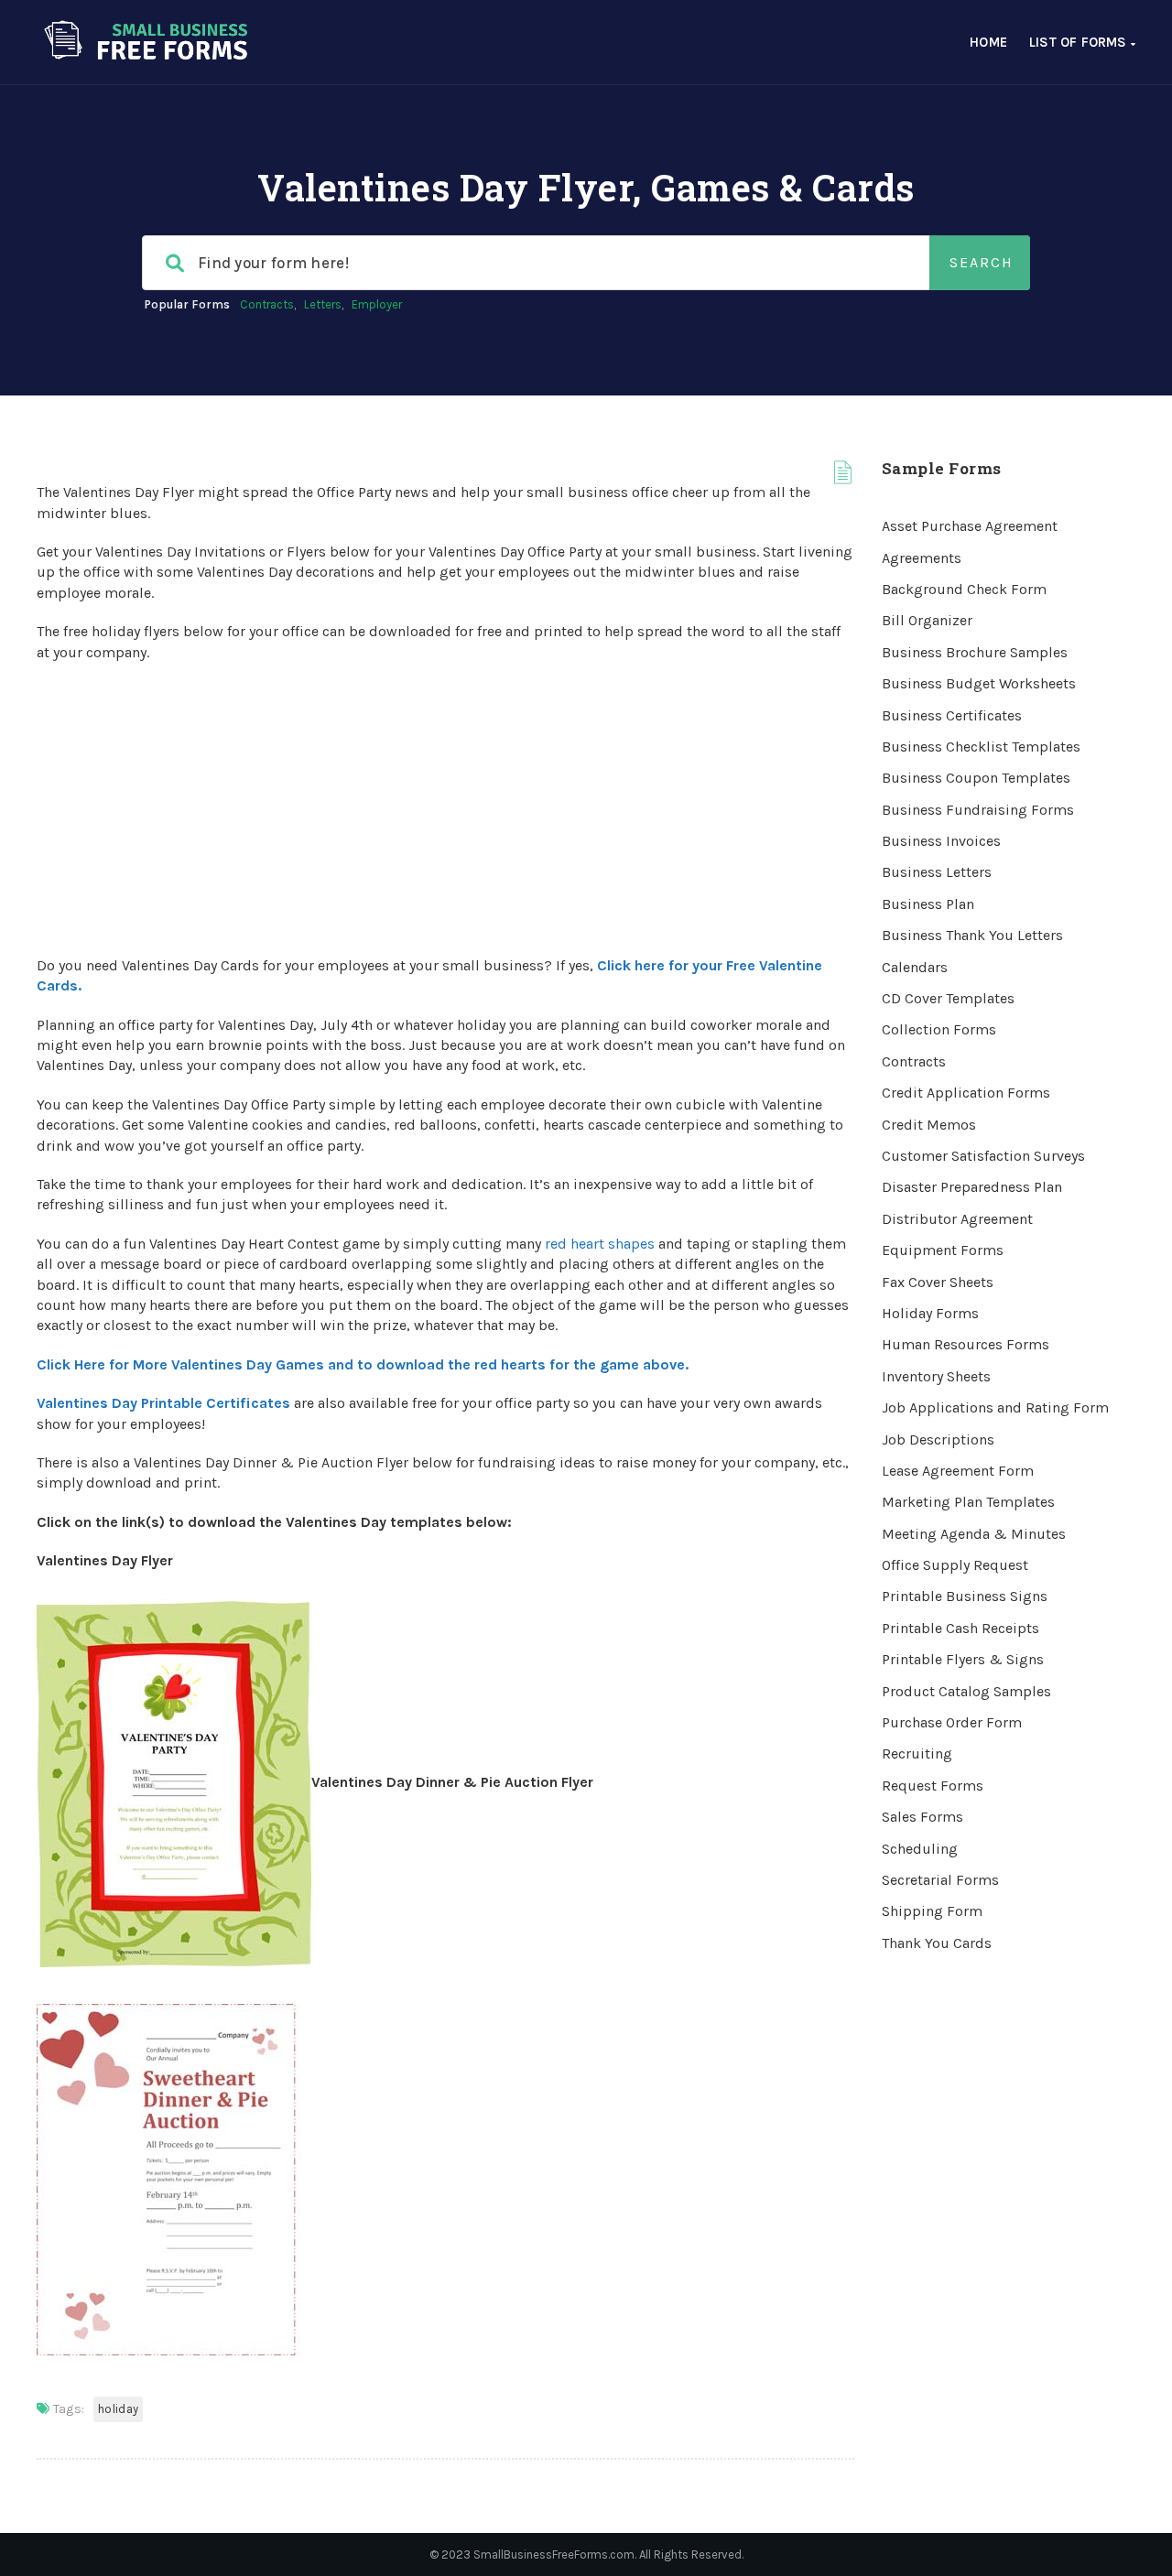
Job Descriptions (938, 1440)
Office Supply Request (955, 1565)
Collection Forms (939, 1029)
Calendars (915, 967)
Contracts (267, 304)
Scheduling (920, 1849)
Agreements (922, 558)
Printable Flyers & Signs (963, 1659)
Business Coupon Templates (976, 778)
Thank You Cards (937, 1943)
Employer (377, 304)
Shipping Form (932, 1911)
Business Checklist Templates (981, 747)
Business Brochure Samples (975, 652)
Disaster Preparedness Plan (972, 1187)
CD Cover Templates (948, 998)
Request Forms (933, 1786)
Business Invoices (941, 841)
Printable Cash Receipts (960, 1628)
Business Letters (937, 872)
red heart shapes (600, 1244)
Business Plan (928, 904)
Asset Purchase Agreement (970, 526)
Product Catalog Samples (966, 1691)
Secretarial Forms (940, 1880)
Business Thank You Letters (972, 935)
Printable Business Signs (965, 1596)
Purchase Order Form (952, 1722)
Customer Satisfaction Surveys (983, 1156)
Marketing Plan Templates (968, 1502)
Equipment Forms (943, 1250)
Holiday (118, 2409)
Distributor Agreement (957, 1219)
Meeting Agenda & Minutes (974, 1534)
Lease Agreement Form (958, 1471)
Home (988, 42)
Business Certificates (952, 715)
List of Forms (1080, 42)
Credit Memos (929, 1125)
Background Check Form (964, 589)
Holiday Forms (930, 1313)
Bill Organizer (927, 620)
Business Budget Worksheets (979, 683)
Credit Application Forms (966, 1093)
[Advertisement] (445, 809)
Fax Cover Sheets (938, 1282)
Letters (323, 304)
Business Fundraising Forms (978, 810)
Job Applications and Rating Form (995, 1407)
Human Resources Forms (966, 1344)
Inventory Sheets (936, 1376)
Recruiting (917, 1753)
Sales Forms (922, 1817)
